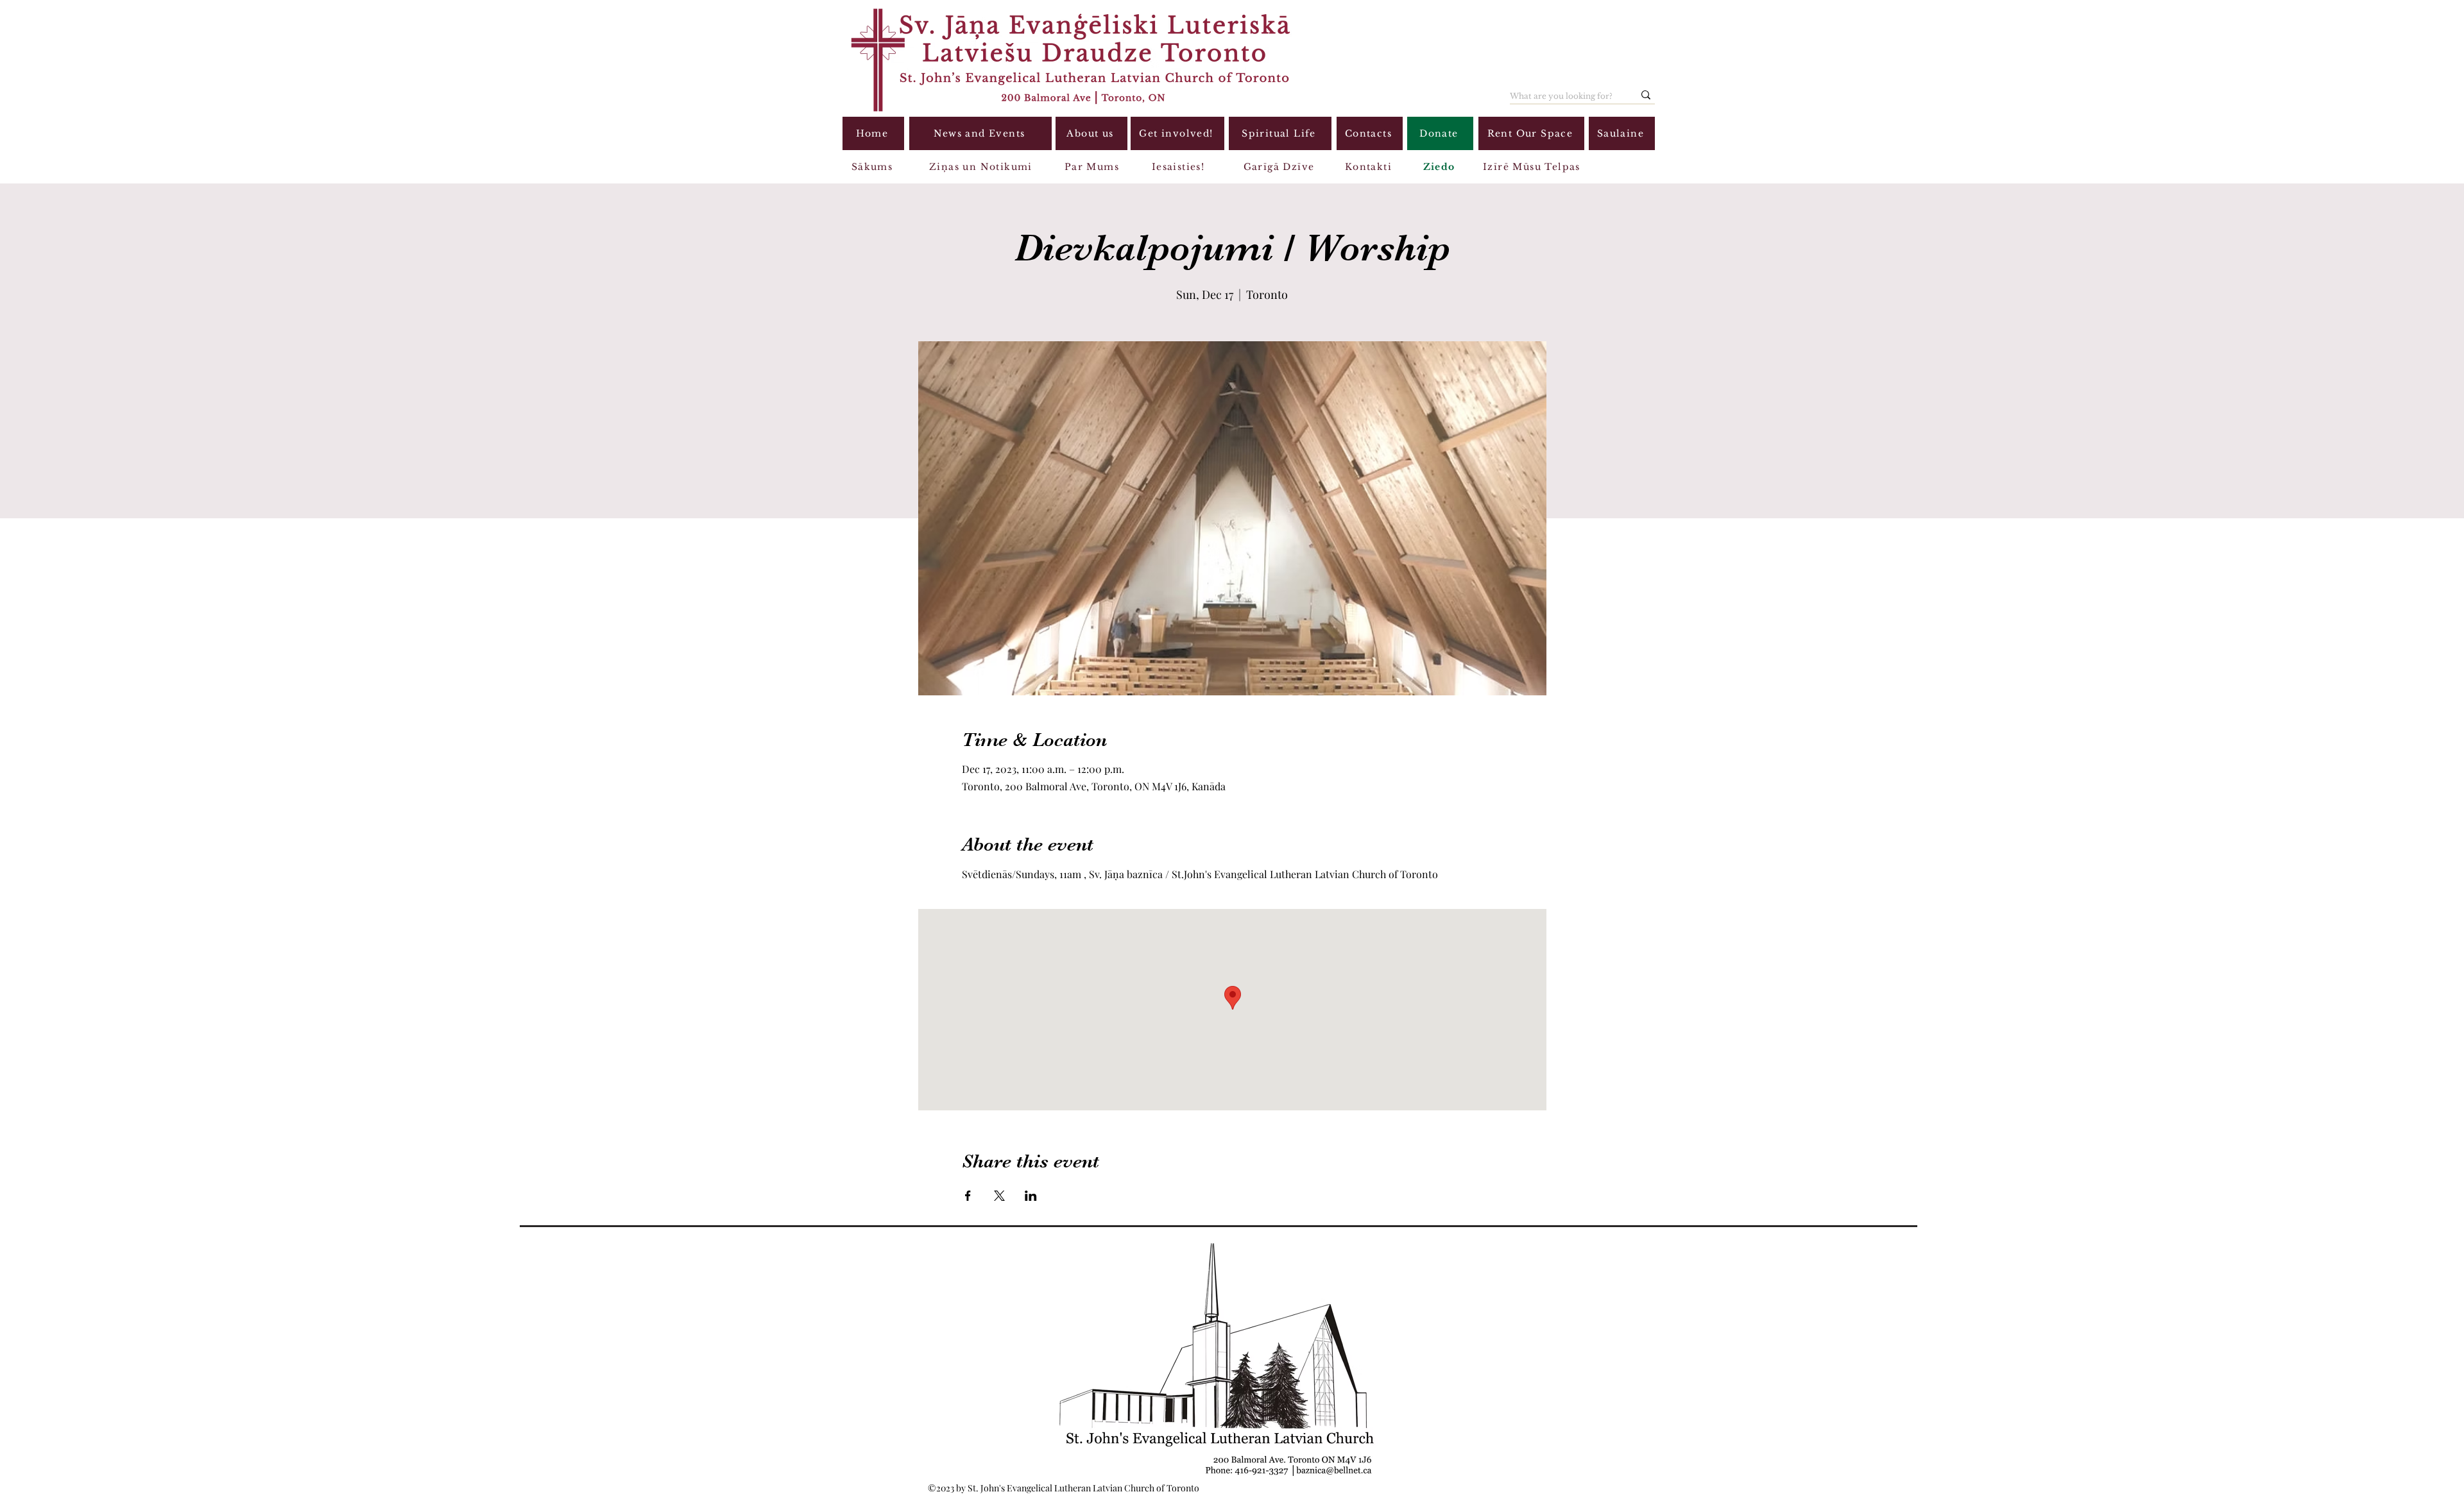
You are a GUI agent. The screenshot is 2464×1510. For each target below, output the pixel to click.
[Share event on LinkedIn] (1031, 1196)
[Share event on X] (999, 1196)
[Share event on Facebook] (968, 1196)
